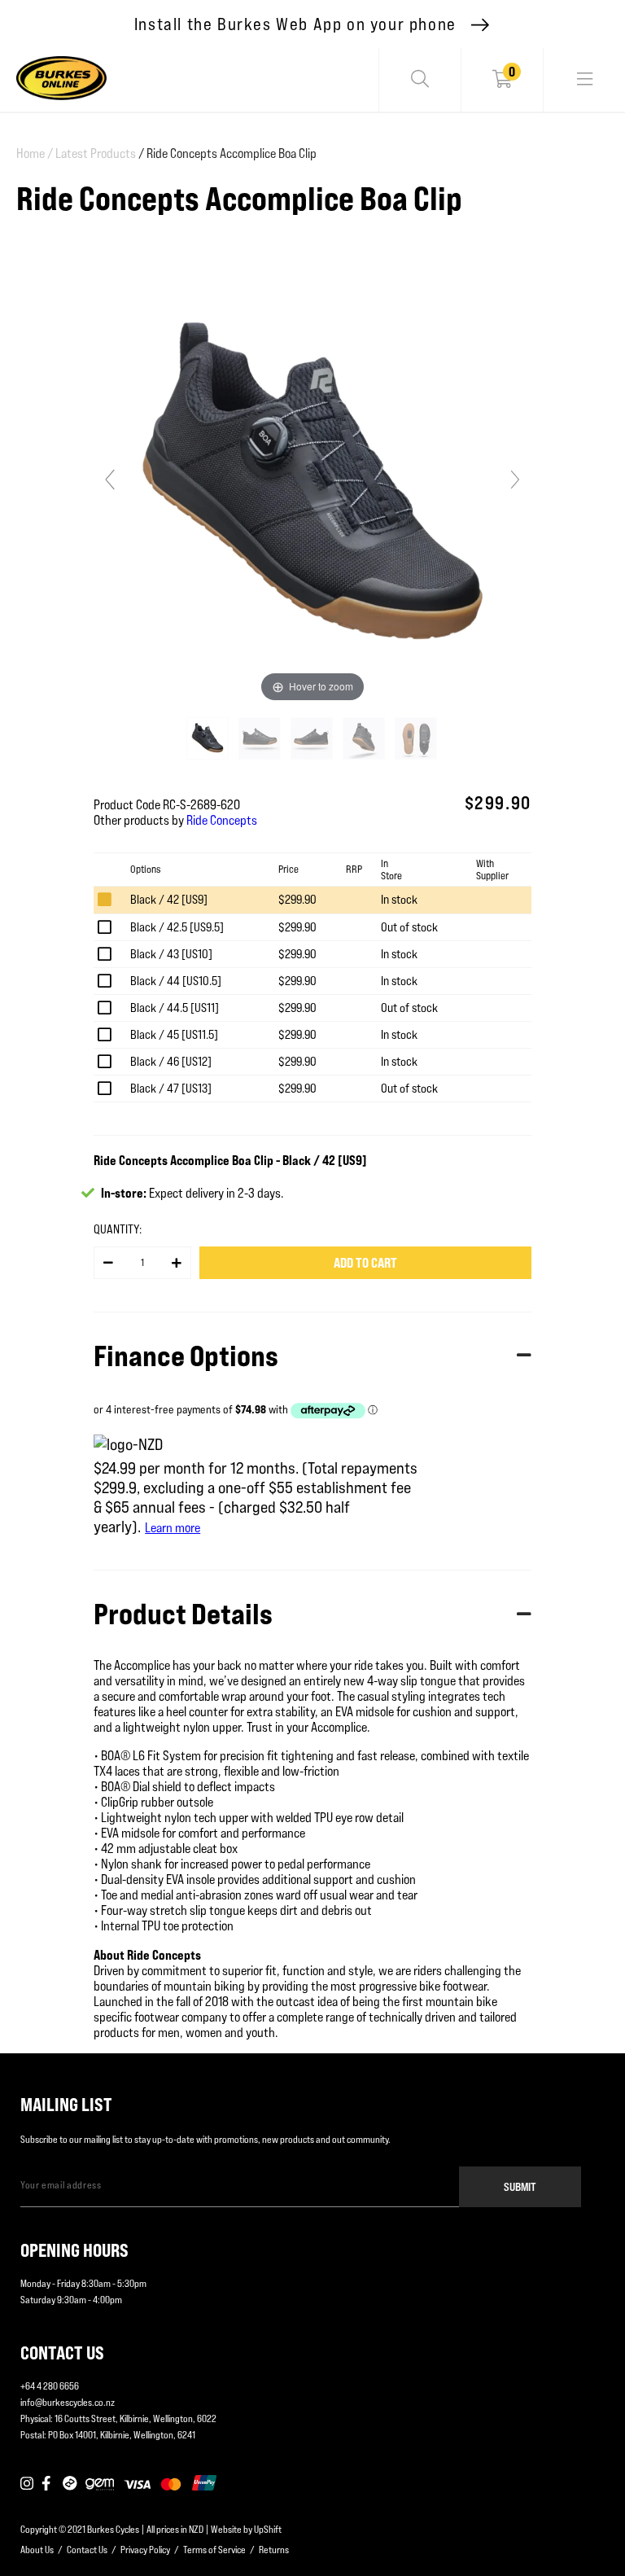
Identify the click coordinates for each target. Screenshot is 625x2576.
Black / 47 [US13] (171, 1088)
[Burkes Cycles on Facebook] (48, 2484)
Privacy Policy (145, 2550)
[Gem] (100, 2484)
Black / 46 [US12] (171, 1061)
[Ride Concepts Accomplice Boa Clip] (209, 738)
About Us (37, 2550)
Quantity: (118, 1229)
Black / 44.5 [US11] (175, 1008)
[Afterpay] (70, 2484)
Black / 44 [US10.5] (176, 981)
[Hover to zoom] (312, 486)
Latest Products (96, 153)
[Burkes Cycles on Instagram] (27, 2484)
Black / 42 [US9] (169, 899)
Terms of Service (214, 2550)
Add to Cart (365, 1263)
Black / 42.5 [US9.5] (177, 927)
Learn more (173, 1528)
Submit (520, 2186)
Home (35, 153)
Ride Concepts (222, 820)
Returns (274, 2550)
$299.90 (297, 899)
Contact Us (87, 2550)
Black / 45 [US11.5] (174, 1034)
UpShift (268, 2529)
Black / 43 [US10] (171, 954)
